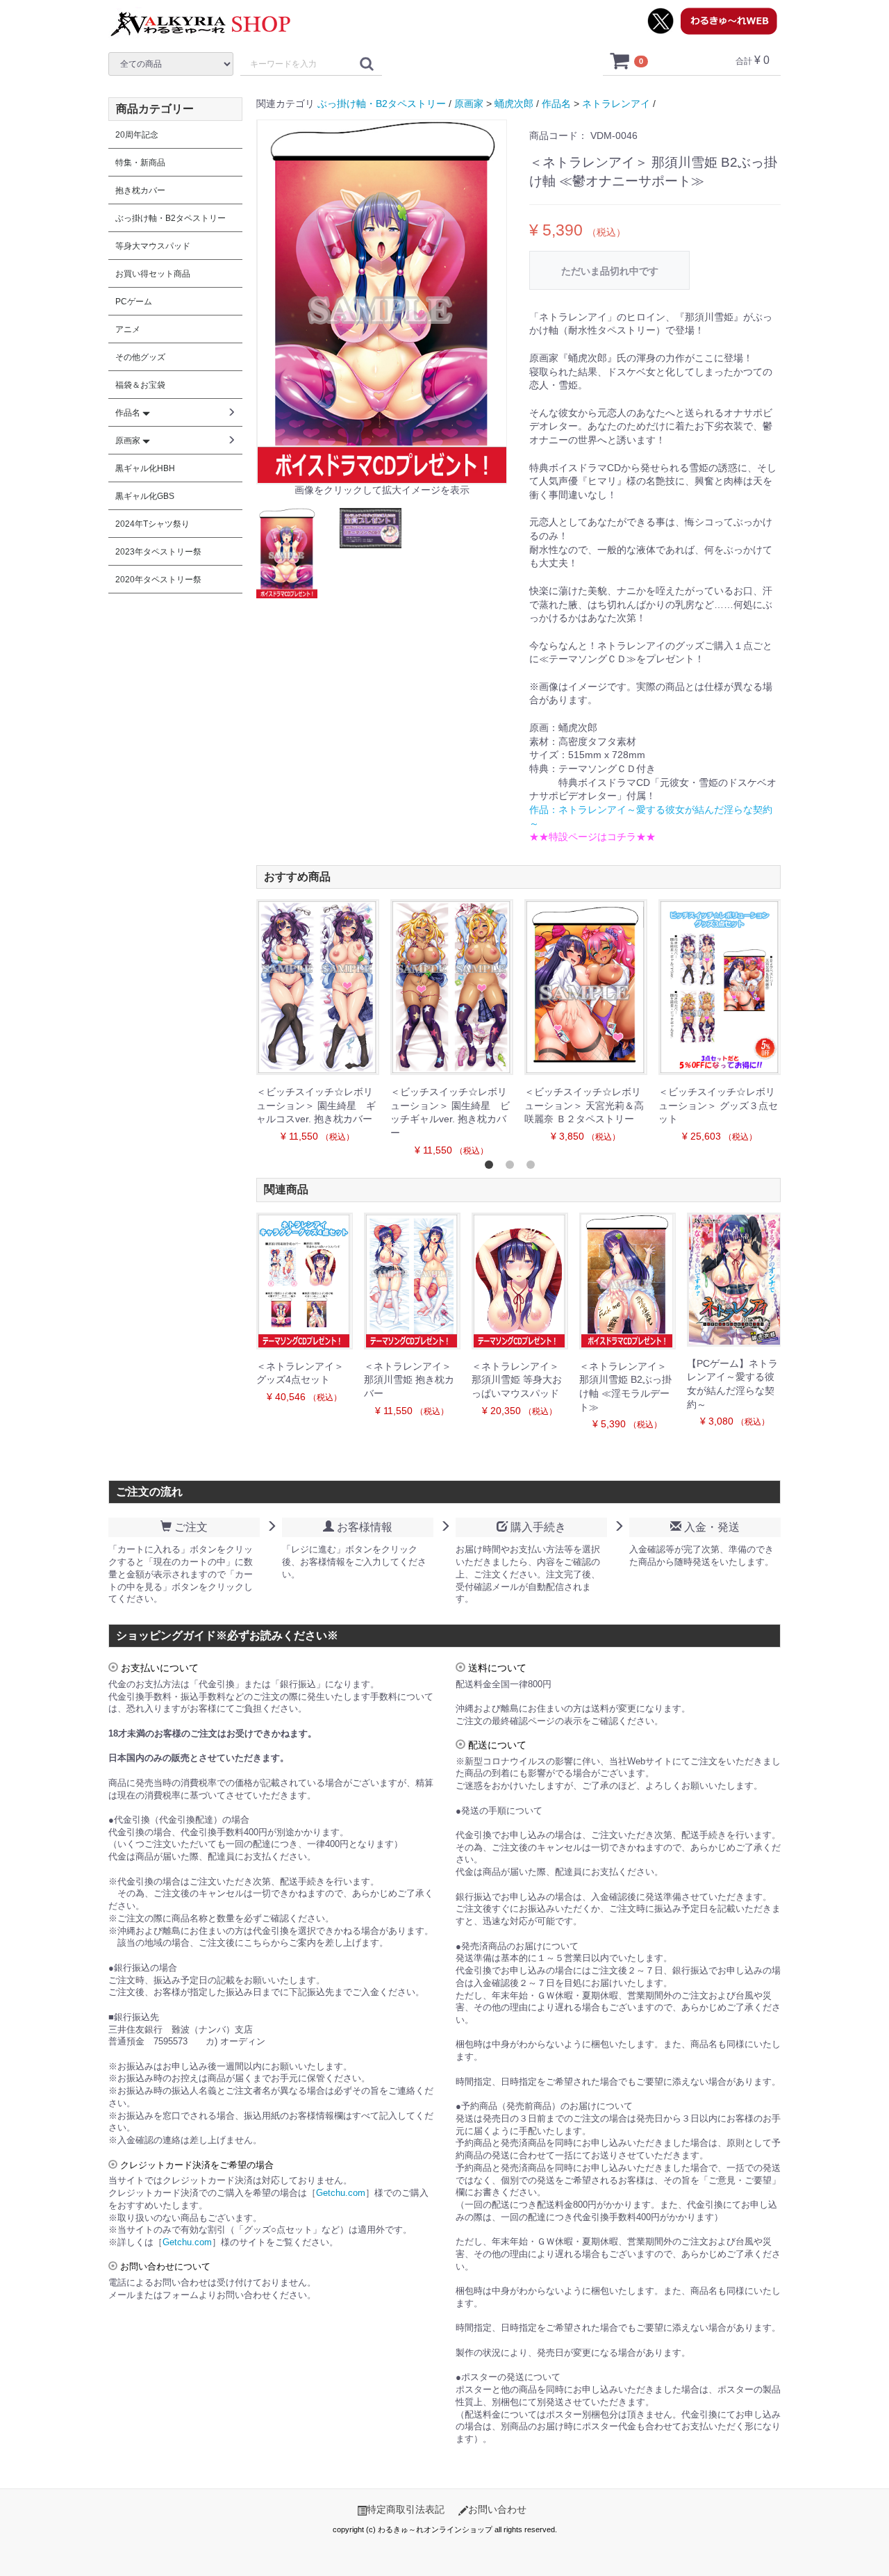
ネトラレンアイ (616, 104)
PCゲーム (134, 302)
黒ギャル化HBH (145, 468)
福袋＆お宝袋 (140, 385)
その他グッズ (140, 357)
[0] (620, 60)
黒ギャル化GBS (145, 496)
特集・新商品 (140, 163)
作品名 (556, 104)
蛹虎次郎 (514, 104)
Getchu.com (341, 2193)
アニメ (128, 329)
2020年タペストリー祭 (158, 580)
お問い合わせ (497, 2509)
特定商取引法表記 (406, 2509)
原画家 (469, 104)
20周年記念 (137, 135)
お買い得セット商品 (153, 274)
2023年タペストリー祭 (158, 552)
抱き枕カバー (140, 190)
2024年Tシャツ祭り (152, 524)
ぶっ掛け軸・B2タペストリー (382, 104)
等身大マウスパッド (153, 246)
